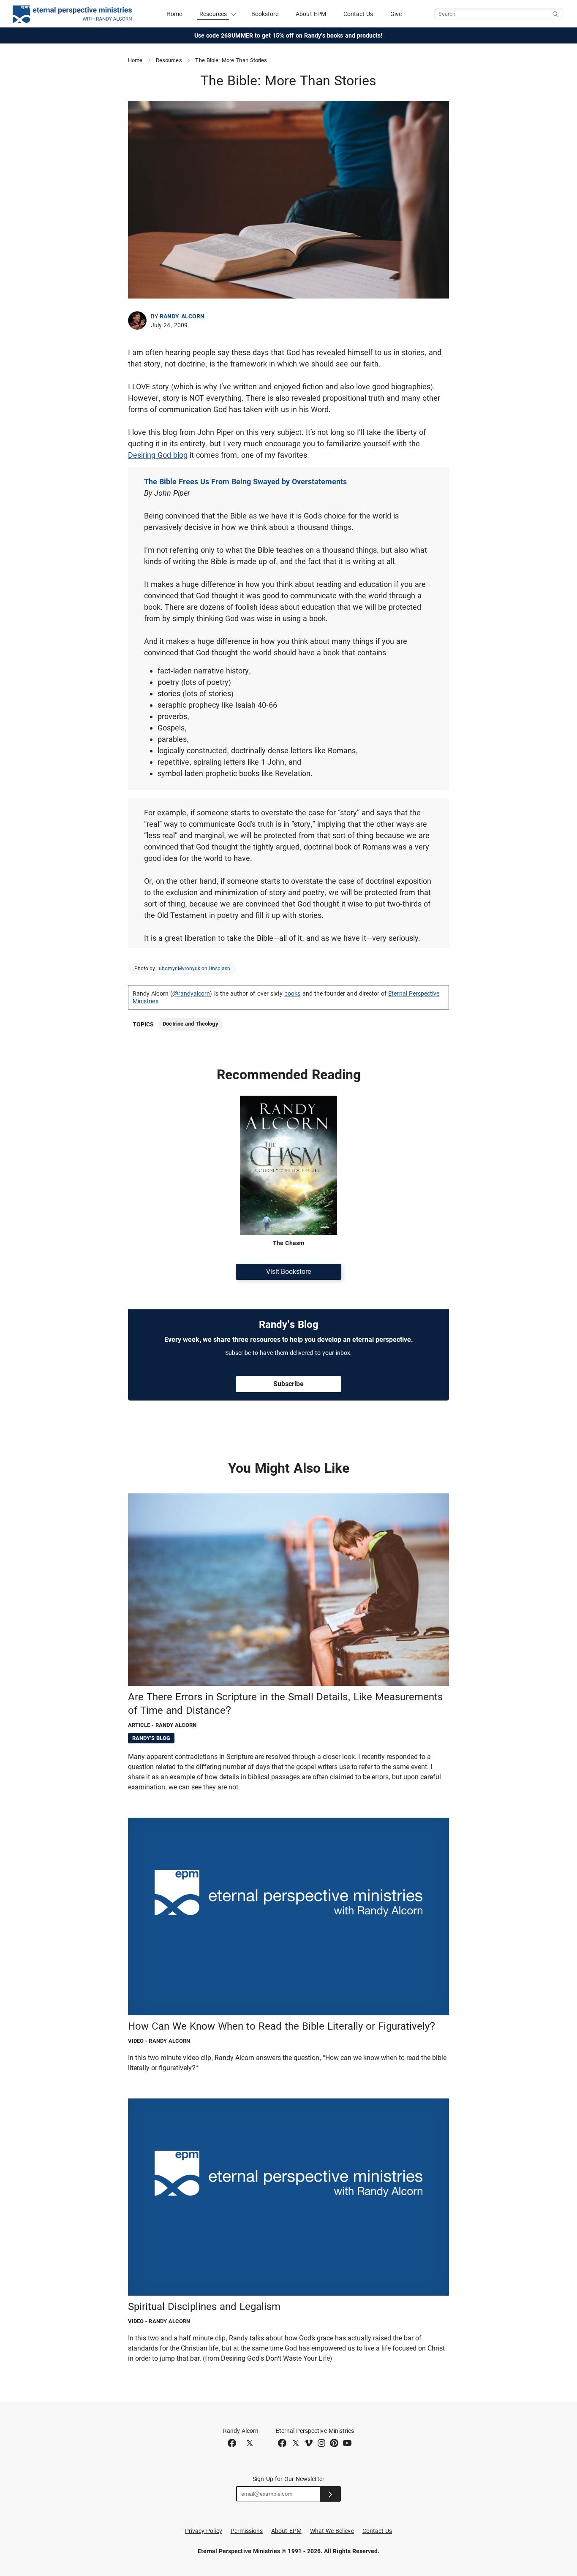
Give (396, 14)
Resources (169, 60)
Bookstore (265, 14)
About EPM (311, 14)
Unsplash (219, 969)
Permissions (247, 2531)
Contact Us (358, 14)
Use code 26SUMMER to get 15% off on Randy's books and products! (289, 35)
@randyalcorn (191, 993)
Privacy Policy (204, 2531)
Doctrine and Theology (190, 1024)
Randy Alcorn (182, 316)
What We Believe (332, 2531)
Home (174, 14)
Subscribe (288, 1384)
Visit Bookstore (288, 1272)
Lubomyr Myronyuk (178, 969)
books (292, 993)
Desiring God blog (158, 455)
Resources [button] (213, 14)
